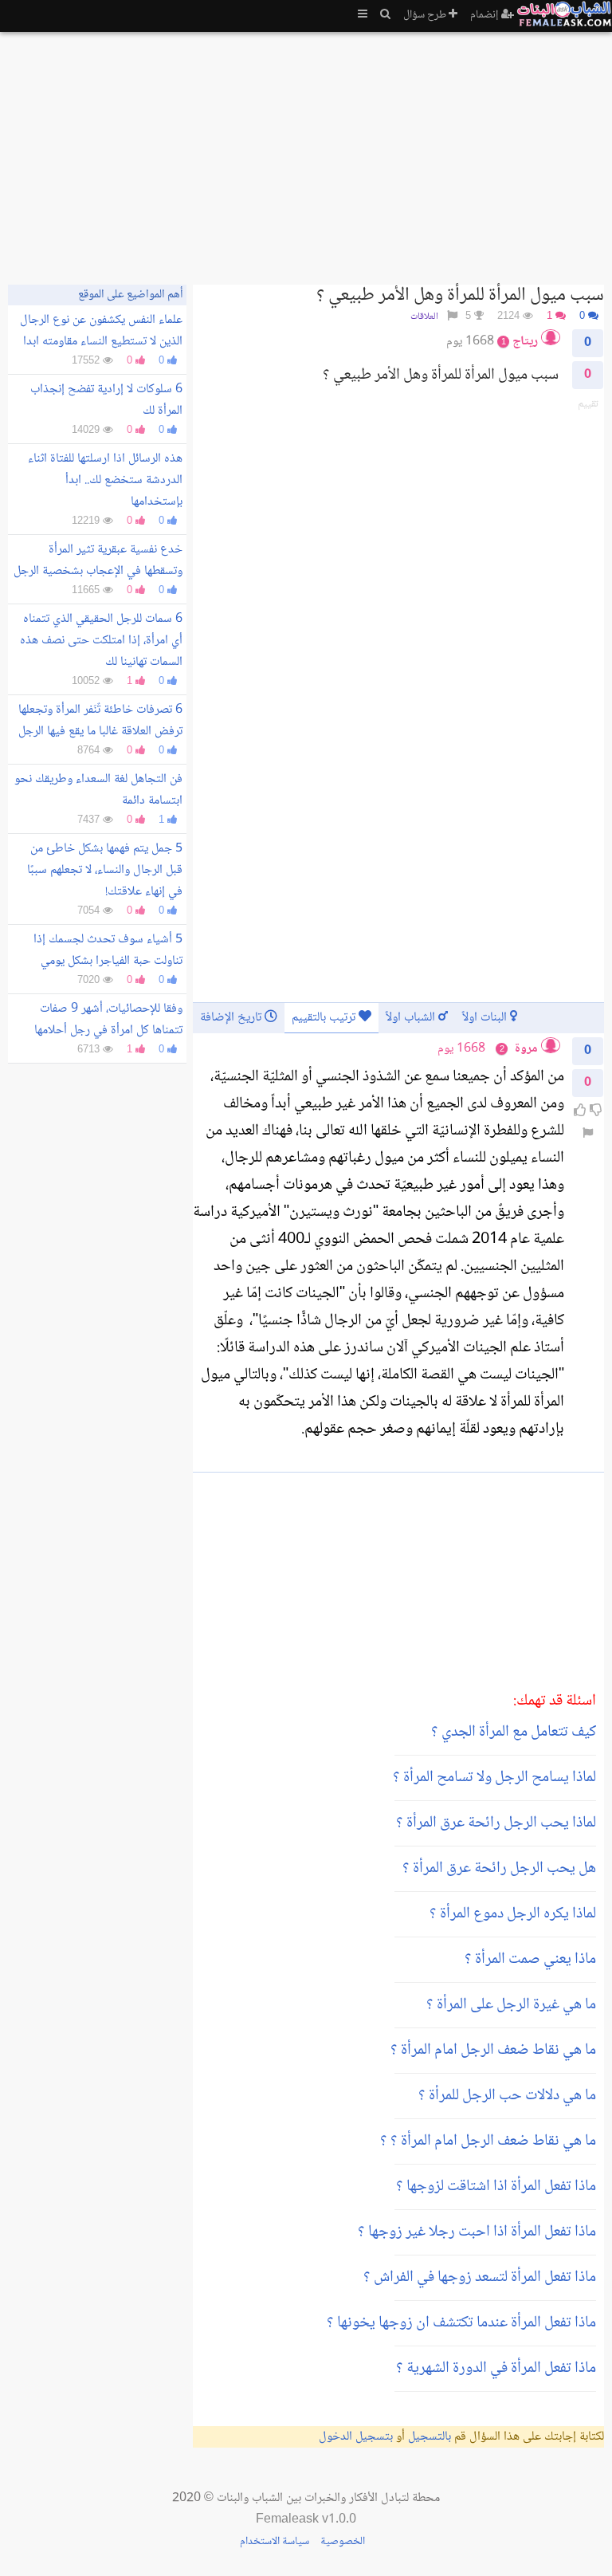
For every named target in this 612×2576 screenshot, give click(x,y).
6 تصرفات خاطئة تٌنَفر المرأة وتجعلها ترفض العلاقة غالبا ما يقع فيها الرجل (100, 721)
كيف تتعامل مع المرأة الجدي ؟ (514, 1732)
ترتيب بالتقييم (325, 1018)
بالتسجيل (430, 2437)
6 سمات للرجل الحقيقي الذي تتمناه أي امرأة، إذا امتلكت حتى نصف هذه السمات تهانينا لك (101, 641)
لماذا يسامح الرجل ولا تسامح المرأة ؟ (494, 1778)
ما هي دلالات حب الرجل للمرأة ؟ (507, 2096)
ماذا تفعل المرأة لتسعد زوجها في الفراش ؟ (480, 2278)
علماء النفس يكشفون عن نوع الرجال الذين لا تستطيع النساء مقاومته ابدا (101, 331)
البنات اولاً (486, 1018)
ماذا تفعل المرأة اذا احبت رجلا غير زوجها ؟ (477, 2232)
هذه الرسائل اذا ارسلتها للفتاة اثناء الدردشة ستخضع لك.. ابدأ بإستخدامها (105, 480)
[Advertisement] (306, 151)
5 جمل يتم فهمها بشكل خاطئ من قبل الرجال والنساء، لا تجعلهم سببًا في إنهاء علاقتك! (105, 870)
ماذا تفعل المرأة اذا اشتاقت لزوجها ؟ (496, 2187)
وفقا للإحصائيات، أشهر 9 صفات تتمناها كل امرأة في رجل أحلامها (108, 1020)
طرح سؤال (426, 15)
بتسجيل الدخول (356, 2437)
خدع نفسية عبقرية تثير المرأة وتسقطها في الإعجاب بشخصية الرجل (98, 560)
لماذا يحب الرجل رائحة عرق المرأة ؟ (496, 1823)
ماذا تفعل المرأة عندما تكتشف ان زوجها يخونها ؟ (461, 2323)
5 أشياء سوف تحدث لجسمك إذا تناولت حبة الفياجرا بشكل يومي (108, 950)
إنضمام (486, 15)
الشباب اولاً (412, 1018)
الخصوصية (343, 2542)
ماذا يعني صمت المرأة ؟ (530, 1960)
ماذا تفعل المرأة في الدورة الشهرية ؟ (496, 2369)
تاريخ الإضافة (232, 1018)
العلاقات (424, 317)
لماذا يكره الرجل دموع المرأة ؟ (513, 1914)
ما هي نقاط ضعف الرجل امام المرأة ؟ (493, 2051)
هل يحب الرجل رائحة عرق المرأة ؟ (499, 1869)
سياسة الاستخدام (275, 2542)
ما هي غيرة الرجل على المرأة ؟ (511, 2005)
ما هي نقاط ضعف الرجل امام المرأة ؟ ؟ (488, 2141)
